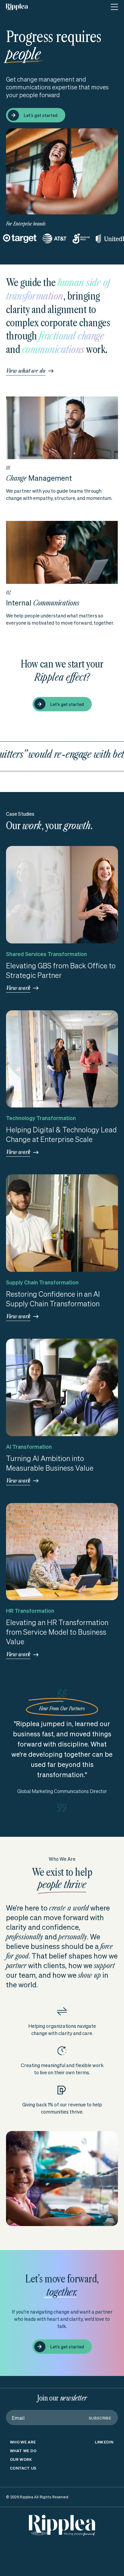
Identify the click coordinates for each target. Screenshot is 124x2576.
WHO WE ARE (23, 2461)
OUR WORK (21, 2478)
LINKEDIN (104, 2461)
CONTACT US (23, 2487)
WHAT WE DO (23, 2470)
